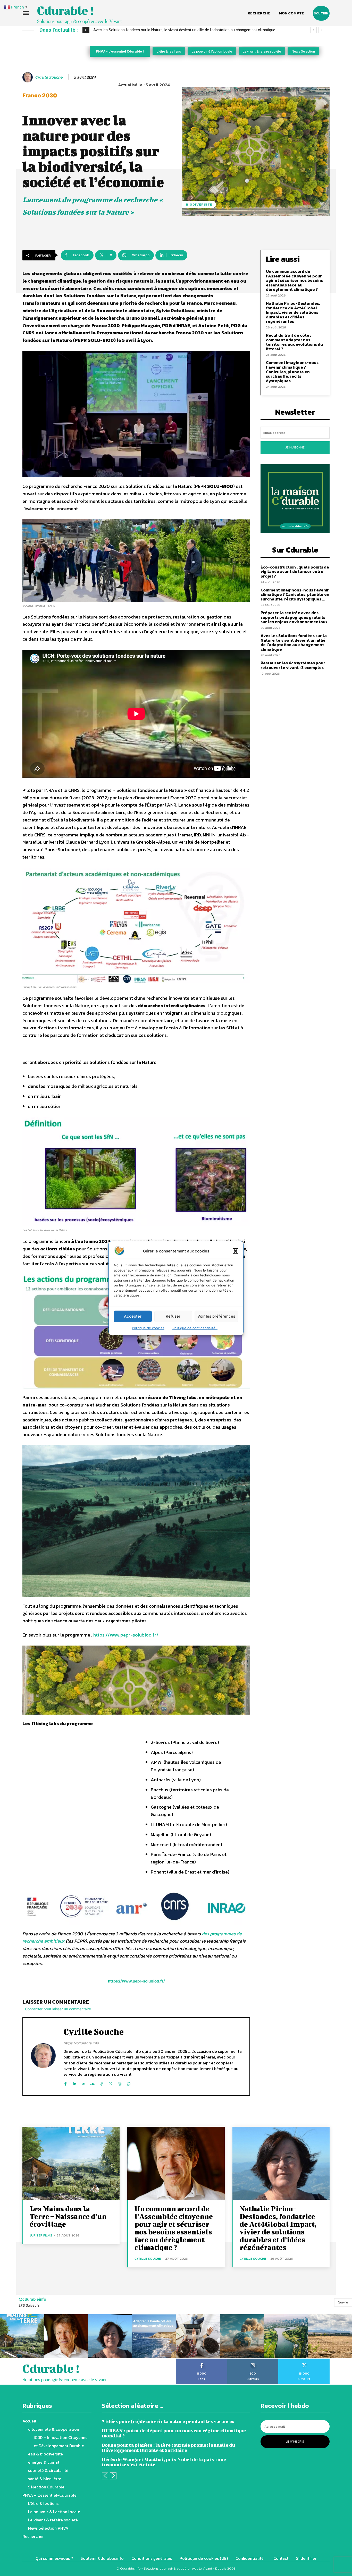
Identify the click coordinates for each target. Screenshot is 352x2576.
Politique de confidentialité (195, 1328)
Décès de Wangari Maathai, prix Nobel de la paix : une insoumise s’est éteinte (164, 2462)
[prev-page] (105, 2476)
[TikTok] (102, 2083)
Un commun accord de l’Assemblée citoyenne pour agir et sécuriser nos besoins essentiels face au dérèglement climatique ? (294, 280)
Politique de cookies (148, 1328)
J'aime (202, 2360)
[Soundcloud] (93, 2083)
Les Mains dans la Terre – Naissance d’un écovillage (68, 2216)
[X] (111, 2083)
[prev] (313, 30)
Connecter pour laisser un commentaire (58, 2009)
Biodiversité (199, 204)
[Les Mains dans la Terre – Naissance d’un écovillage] (71, 2163)
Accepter (133, 1316)
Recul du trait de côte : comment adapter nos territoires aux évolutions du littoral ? (294, 342)
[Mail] (83, 2083)
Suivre (343, 2302)
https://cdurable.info (81, 2043)
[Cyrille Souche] (28, 77)
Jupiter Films (41, 2235)
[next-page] (113, 2476)
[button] (236, 1251)
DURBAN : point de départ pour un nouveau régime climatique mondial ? (174, 2433)
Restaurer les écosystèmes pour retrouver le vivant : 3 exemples (293, 665)
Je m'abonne (295, 447)
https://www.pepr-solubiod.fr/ (126, 1635)
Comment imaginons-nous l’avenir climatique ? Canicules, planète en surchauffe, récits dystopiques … (292, 371)
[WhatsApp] (129, 2083)
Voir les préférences (216, 1316)
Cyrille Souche (49, 77)
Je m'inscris (295, 2442)
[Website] (120, 2083)
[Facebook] (65, 2083)
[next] (322, 30)
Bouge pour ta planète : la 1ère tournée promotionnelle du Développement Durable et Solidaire (168, 2448)
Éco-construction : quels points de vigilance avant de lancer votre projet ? (295, 571)
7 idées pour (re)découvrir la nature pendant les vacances (168, 2421)
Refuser (173, 1316)
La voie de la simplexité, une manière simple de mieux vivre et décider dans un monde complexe (174, 30)
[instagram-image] (22, 2336)
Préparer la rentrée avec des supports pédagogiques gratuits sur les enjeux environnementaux (294, 617)
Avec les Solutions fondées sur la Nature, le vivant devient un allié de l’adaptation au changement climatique (294, 642)
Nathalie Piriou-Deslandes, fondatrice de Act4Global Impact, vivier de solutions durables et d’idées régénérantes (293, 312)
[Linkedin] (74, 2083)
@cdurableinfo (32, 2299)
